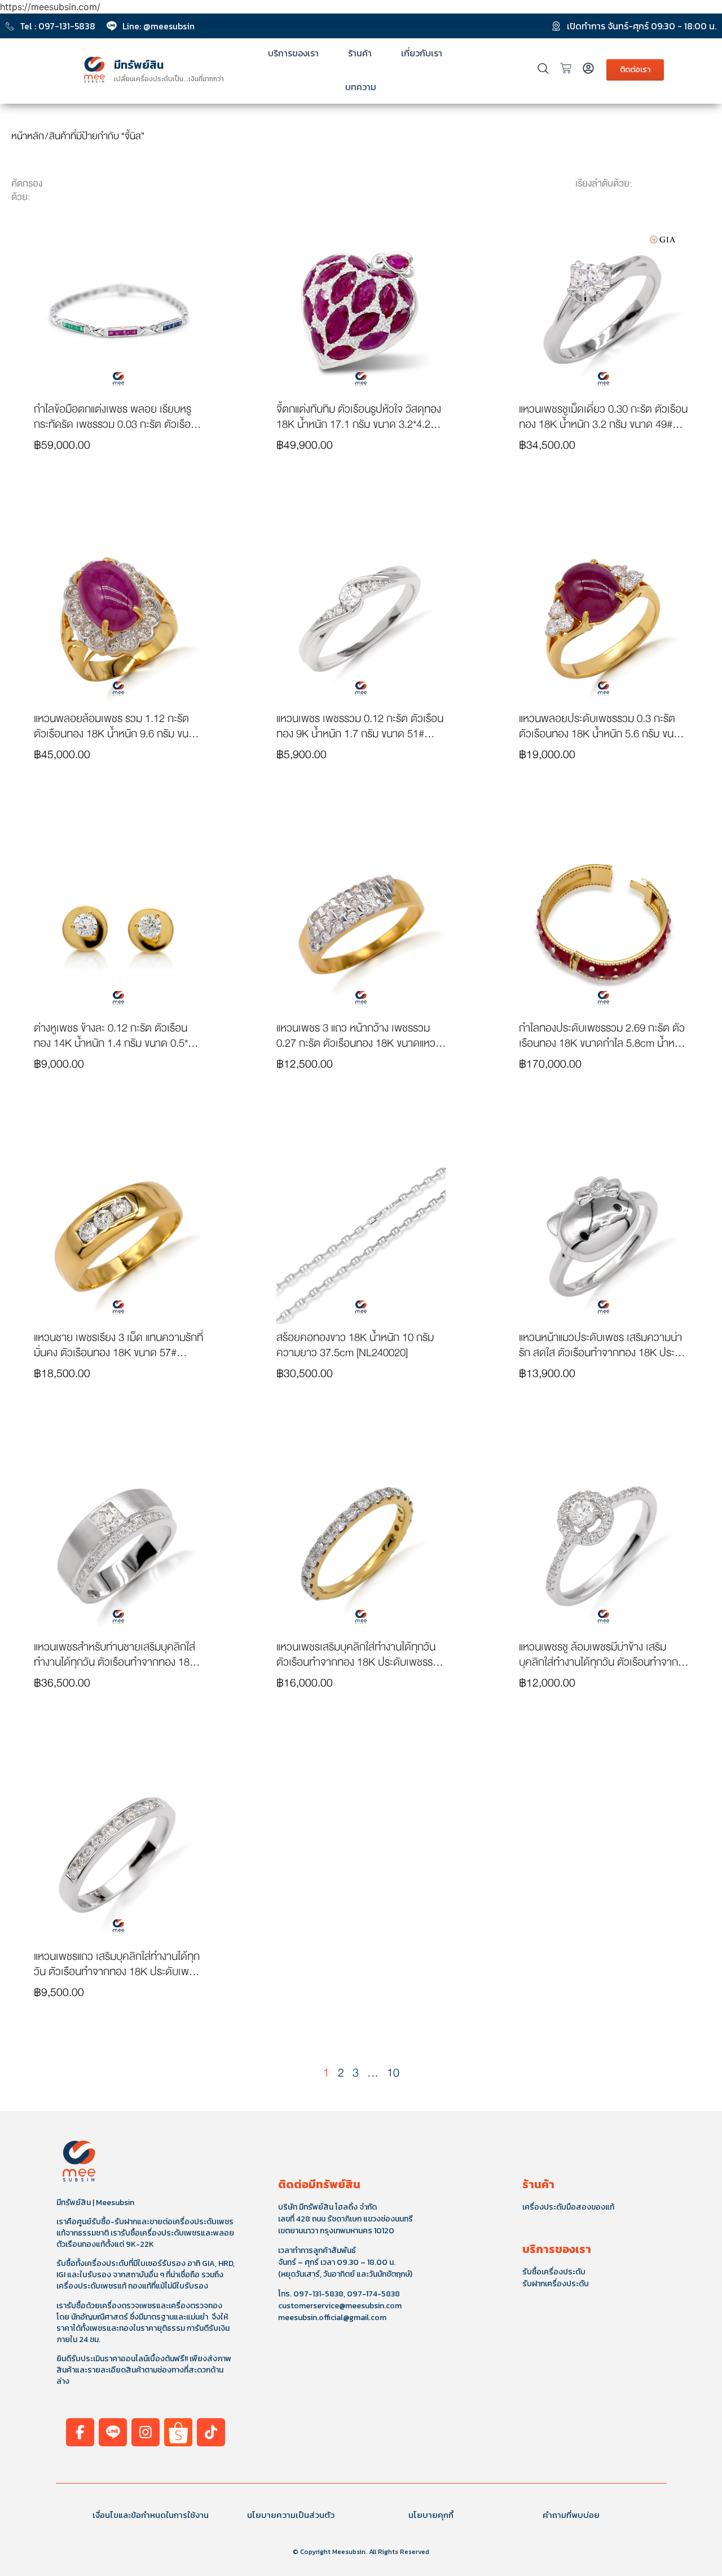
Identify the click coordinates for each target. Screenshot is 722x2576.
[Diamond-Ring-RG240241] (604, 311)
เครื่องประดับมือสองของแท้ (568, 2207)
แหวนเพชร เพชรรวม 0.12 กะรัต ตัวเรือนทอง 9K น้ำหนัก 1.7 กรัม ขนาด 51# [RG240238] (360, 734)
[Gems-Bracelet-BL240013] (118, 311)
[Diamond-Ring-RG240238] (361, 621)
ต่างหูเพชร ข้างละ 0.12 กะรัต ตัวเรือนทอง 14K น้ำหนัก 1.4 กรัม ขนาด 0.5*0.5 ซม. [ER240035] (118, 1043)
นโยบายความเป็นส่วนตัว (291, 2515)
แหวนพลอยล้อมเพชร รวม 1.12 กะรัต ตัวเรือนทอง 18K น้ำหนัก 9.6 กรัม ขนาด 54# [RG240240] (117, 734)
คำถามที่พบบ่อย (571, 2515)
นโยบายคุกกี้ (431, 2515)
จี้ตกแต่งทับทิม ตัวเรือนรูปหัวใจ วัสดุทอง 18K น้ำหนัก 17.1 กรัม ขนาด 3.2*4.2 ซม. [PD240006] (359, 424)
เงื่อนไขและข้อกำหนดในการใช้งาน (151, 2515)
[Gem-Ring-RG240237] (604, 621)
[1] (361, 930)
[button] (118, 488)
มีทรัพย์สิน (139, 65)
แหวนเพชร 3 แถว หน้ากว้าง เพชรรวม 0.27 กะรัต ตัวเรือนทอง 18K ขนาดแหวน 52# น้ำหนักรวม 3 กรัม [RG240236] (359, 1043)
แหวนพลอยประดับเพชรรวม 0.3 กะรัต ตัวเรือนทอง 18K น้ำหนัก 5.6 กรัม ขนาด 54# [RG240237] (602, 734)
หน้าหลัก (28, 136)
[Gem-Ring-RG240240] (118, 621)
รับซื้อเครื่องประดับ (554, 2272)
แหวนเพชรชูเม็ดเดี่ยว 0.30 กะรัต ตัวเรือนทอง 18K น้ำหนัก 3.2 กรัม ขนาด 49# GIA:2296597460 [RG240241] (603, 424)
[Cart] (566, 68)
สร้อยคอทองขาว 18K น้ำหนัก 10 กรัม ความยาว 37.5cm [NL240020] (355, 1345)
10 (393, 2073)
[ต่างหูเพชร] (118, 930)
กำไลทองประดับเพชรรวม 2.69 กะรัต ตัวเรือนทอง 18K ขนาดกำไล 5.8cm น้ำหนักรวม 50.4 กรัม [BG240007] (603, 1043)
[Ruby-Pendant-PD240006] (361, 311)
